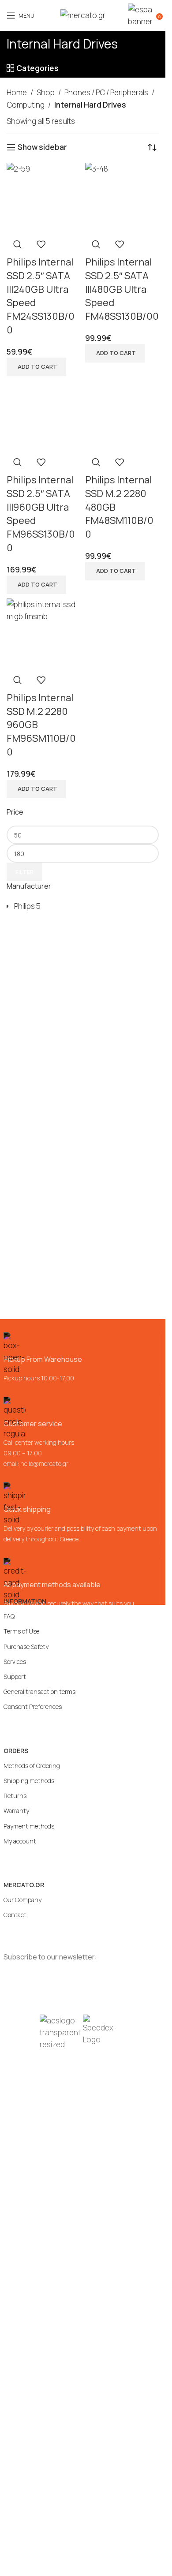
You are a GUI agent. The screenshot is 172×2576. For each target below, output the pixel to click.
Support (15, 1677)
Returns (15, 1796)
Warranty (16, 1811)
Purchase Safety (26, 1647)
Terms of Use (21, 1631)
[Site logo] (83, 15)
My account (20, 1841)
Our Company (22, 1900)
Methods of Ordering (32, 1766)
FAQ (9, 1616)
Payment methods (29, 1826)
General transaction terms (39, 1692)
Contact (15, 1915)
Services (15, 1662)
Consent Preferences (33, 1707)
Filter (24, 872)
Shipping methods (29, 1781)
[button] (36, 367)
